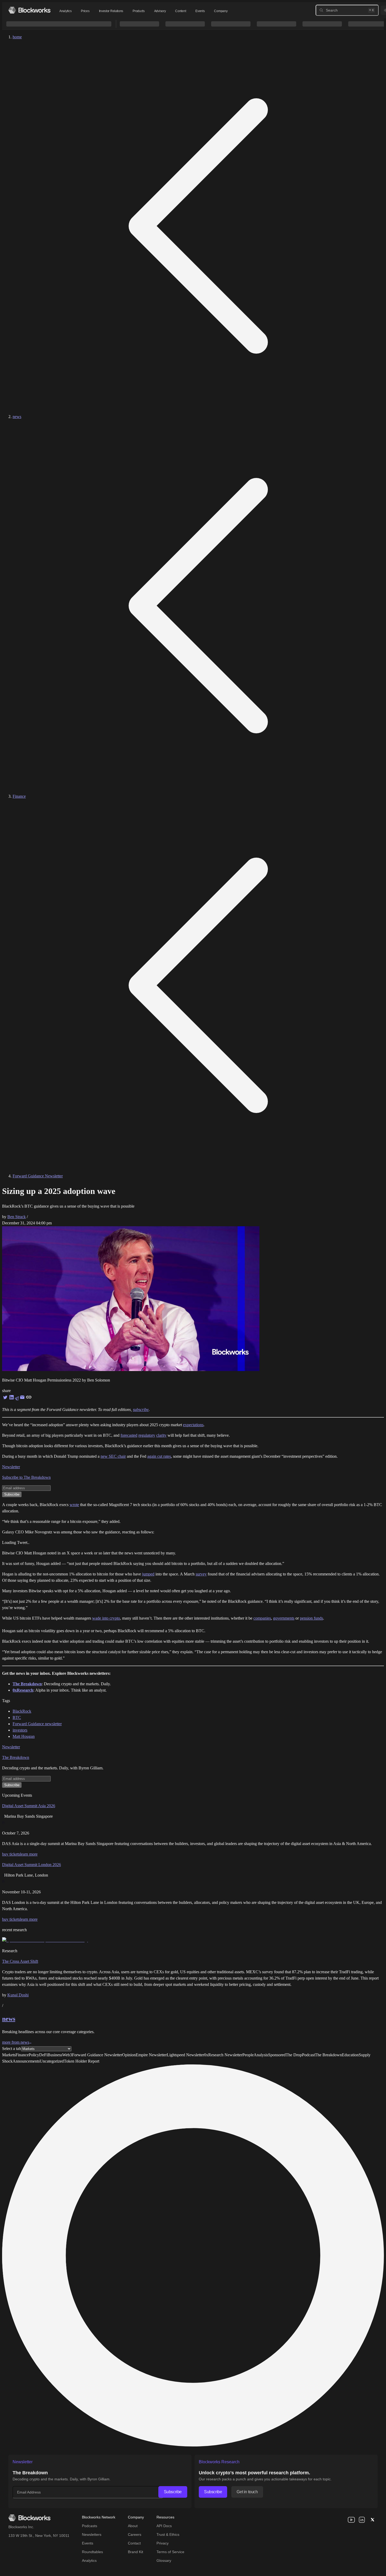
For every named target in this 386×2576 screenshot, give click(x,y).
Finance (19, 796)
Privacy (163, 2543)
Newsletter (11, 1467)
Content (181, 11)
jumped (148, 1574)
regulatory (147, 1435)
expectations (193, 1425)
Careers (135, 2534)
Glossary (164, 2560)
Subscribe (173, 2492)
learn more (29, 1854)
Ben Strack (17, 1217)
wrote (74, 1505)
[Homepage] (29, 10)
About (133, 2526)
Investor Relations (111, 11)
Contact (134, 2543)
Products (139, 11)
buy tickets (11, 1854)
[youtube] (351, 2520)
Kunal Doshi (18, 1995)
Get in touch (247, 2492)
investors (20, 1730)
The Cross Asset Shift (20, 1961)
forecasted (129, 1435)
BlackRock (22, 1711)
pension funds (311, 1618)
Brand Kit (135, 2552)
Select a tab (12, 2049)
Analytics (65, 11)
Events (200, 11)
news (17, 417)
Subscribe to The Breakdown (26, 1477)
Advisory (160, 11)
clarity (161, 1435)
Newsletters (92, 2534)
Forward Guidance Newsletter (38, 1176)
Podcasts (90, 2526)
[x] (372, 2520)
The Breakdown (16, 1757)
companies (262, 1618)
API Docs (164, 2526)
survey (201, 1574)
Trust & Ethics (168, 2534)
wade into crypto (106, 1618)
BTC (17, 1717)
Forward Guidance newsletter (37, 1724)
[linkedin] (362, 2520)
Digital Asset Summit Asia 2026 (29, 1806)
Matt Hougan (24, 1736)
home (17, 37)
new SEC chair (113, 1456)
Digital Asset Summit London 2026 (32, 1865)
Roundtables (92, 2552)
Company (221, 11)
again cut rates (159, 1456)
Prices (85, 11)
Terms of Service (170, 2552)
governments (284, 1618)
